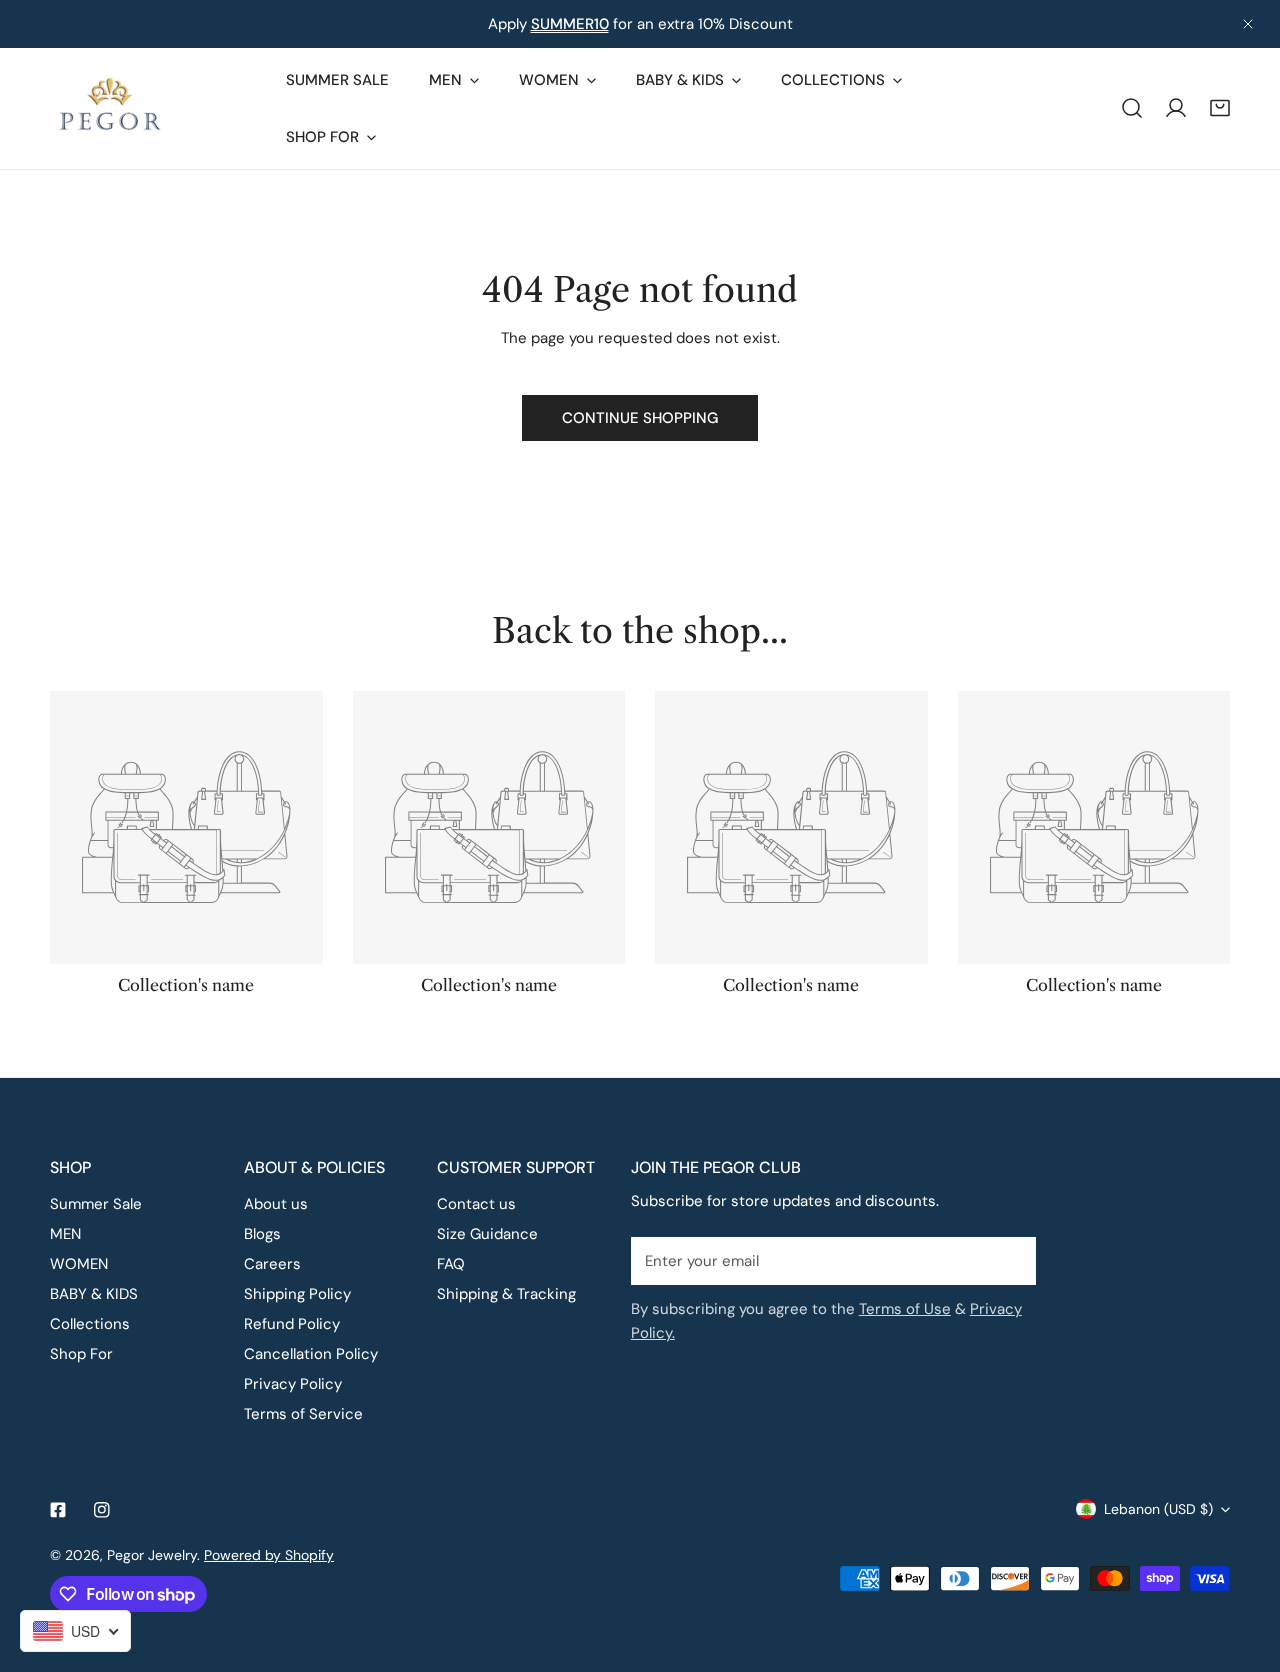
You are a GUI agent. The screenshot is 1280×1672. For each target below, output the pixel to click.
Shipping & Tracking (506, 1294)
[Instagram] (102, 1510)
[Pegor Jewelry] (110, 108)
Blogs (262, 1234)
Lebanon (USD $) (1158, 1509)
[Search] (1132, 108)
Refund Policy (292, 1324)
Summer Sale (96, 1204)
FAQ (451, 1264)
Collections (90, 1324)
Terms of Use (905, 1309)
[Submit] (1010, 1260)
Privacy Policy (293, 1384)
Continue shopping (640, 418)
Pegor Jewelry (152, 1555)
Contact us (476, 1204)
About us (276, 1204)
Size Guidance (487, 1234)
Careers (272, 1264)
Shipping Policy (297, 1294)
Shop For (81, 1354)
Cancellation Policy (311, 1354)
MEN (65, 1234)
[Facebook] (58, 1510)
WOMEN (79, 1264)
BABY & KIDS (94, 1294)
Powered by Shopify (269, 1555)
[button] (1220, 108)
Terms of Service (303, 1414)
